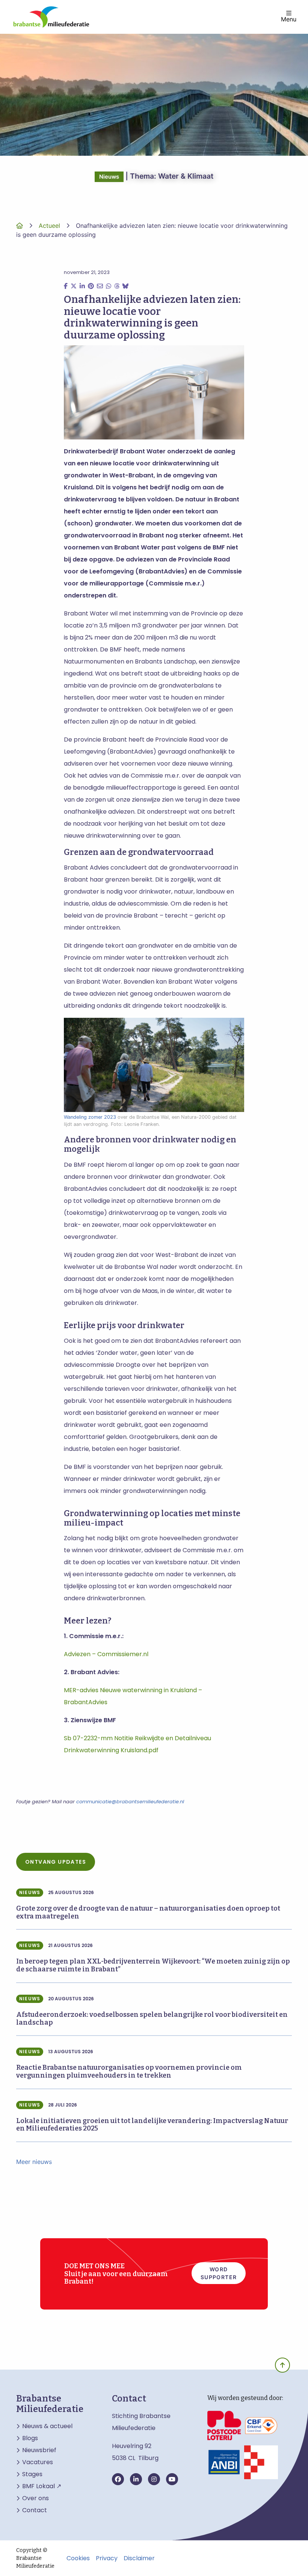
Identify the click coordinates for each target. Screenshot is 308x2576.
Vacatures (38, 2462)
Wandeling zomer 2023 (90, 1117)
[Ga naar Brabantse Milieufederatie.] (20, 226)
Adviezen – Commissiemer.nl (106, 1654)
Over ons (35, 2498)
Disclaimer (139, 2558)
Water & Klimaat (186, 176)
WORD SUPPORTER (219, 2273)
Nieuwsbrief (39, 2450)
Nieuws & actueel (47, 2426)
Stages (32, 2474)
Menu (289, 19)
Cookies (78, 2558)
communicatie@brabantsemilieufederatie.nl (130, 1802)
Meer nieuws (34, 2162)
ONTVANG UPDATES (56, 1862)
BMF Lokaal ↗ (42, 2486)
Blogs (30, 2438)
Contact (35, 2510)
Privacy (107, 2558)
